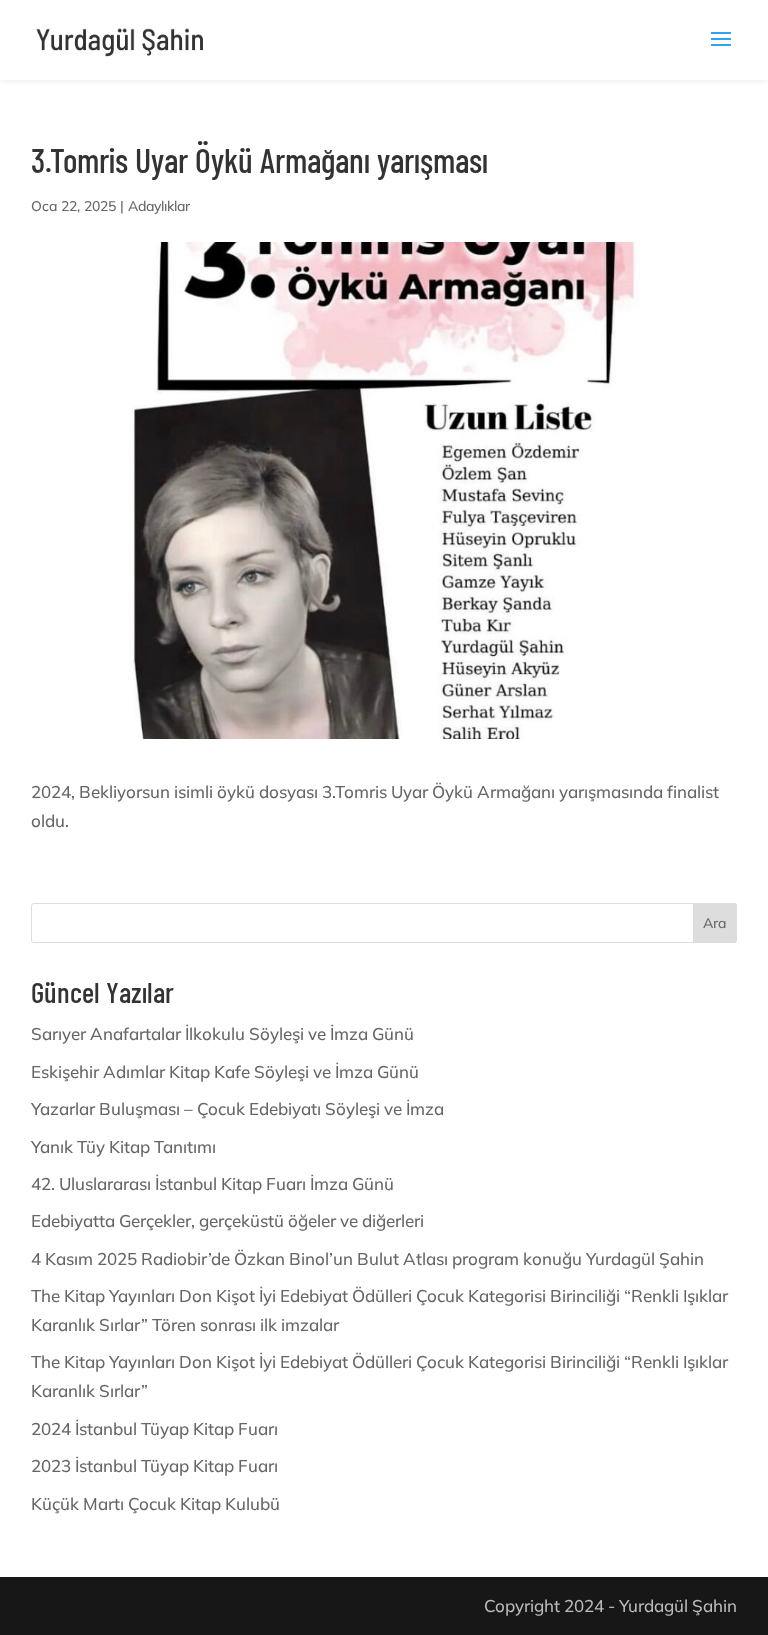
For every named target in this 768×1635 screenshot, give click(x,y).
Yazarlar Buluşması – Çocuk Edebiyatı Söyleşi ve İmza (237, 1108)
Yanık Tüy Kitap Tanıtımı (123, 1146)
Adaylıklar (159, 206)
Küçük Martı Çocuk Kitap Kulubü (155, 1503)
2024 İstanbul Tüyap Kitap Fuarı (154, 1428)
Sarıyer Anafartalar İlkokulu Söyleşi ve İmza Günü (222, 1033)
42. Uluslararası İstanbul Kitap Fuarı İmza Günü (212, 1183)
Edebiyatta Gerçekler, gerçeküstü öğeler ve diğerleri (227, 1220)
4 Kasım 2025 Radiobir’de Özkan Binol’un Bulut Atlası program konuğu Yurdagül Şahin (367, 1258)
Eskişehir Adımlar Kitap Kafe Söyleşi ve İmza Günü (225, 1071)
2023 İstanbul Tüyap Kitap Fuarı (154, 1465)
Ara (714, 923)
